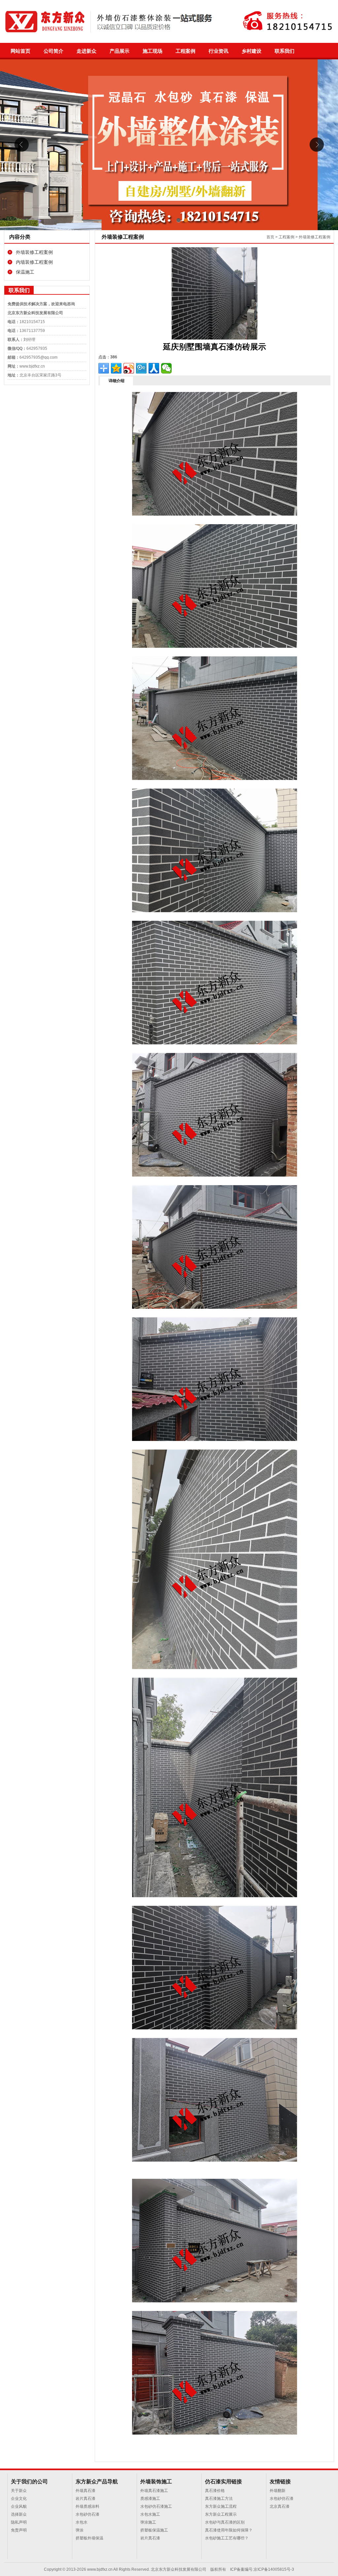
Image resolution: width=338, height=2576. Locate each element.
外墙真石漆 (85, 2491)
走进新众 (86, 51)
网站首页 (20, 51)
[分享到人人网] (154, 368)
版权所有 (218, 2569)
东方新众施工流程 (221, 2506)
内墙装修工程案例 (34, 262)
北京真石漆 (280, 2506)
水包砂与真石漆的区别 (225, 2522)
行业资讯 (219, 51)
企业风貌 (19, 2506)
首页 (270, 237)
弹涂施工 (148, 2522)
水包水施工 (150, 2514)
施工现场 (152, 51)
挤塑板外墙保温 (89, 2538)
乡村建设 (252, 51)
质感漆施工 (150, 2499)
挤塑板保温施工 (154, 2530)
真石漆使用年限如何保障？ (229, 2530)
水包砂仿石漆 (87, 2514)
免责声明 (19, 2530)
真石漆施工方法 (219, 2499)
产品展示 (119, 51)
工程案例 (186, 51)
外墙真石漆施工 (154, 2491)
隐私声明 (19, 2522)
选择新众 (19, 2514)
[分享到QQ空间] (116, 368)
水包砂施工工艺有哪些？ (227, 2538)
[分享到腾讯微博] (141, 368)
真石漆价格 (215, 2491)
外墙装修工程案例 (34, 252)
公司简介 (53, 51)
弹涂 (80, 2530)
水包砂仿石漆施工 (156, 2506)
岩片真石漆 (85, 2499)
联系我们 (285, 51)
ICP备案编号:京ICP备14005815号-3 (262, 2569)
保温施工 (25, 272)
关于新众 (19, 2491)
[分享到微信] (166, 368)
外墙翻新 (278, 2491)
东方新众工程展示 (221, 2514)
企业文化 (19, 2499)
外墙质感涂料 (87, 2506)
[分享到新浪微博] (129, 368)
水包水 (82, 2522)
